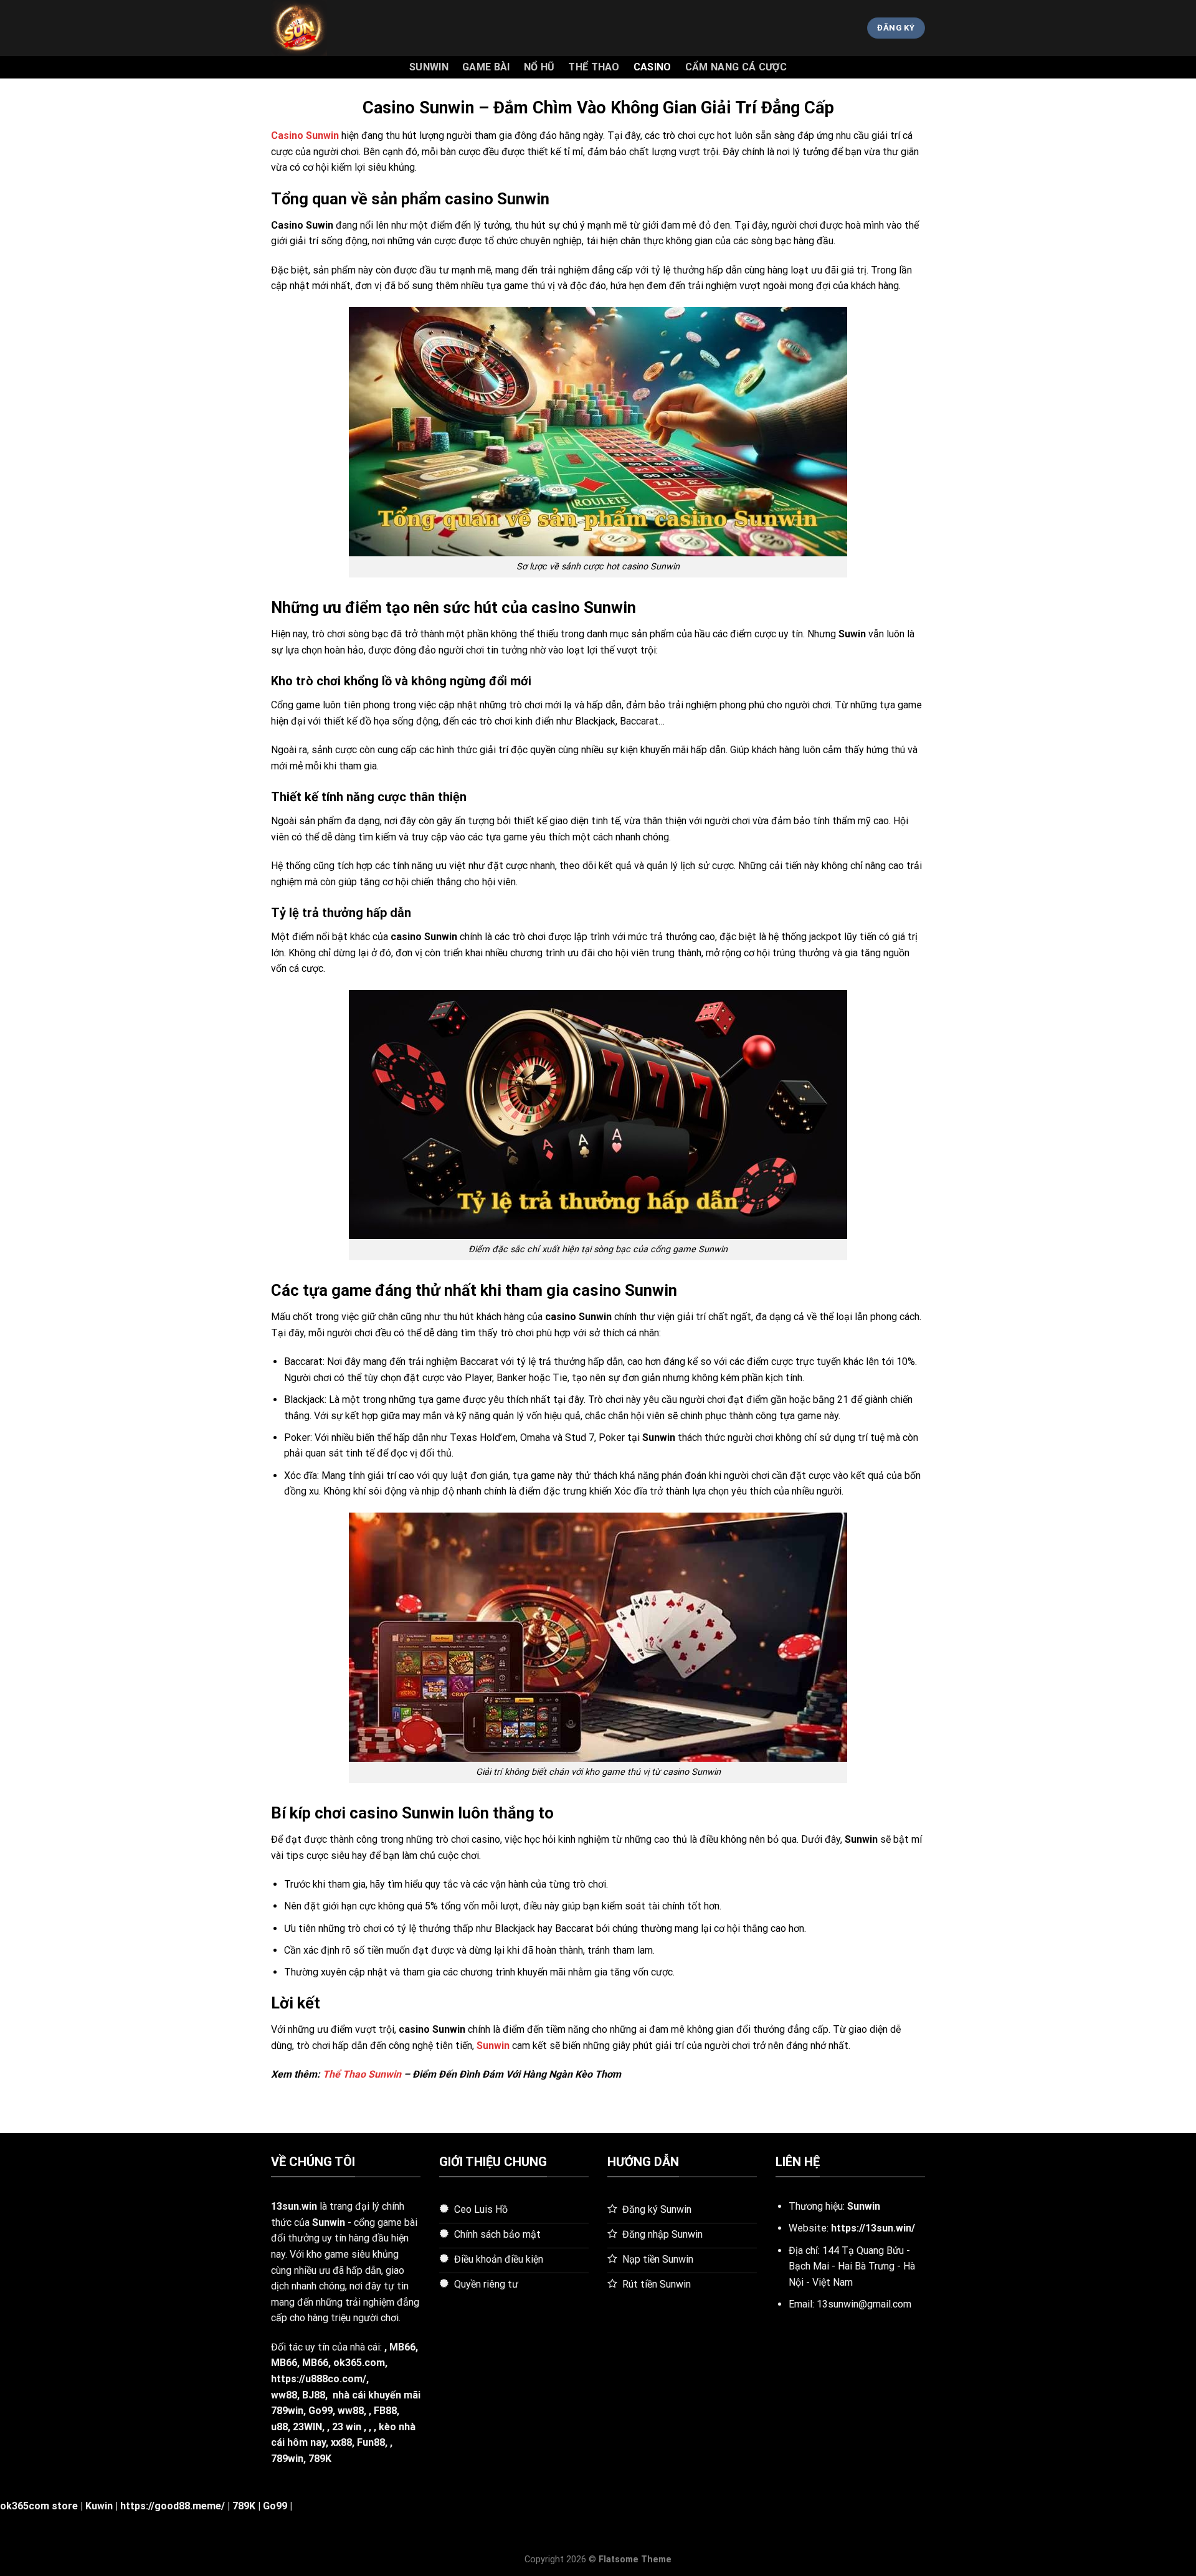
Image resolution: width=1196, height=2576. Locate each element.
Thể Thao (594, 67)
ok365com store (39, 2506)
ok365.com (359, 2363)
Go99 (320, 2411)
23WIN (307, 2427)
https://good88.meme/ (173, 2506)
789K (320, 2459)
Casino (653, 67)
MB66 (402, 2347)
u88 (279, 2427)
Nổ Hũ (539, 67)
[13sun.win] (333, 28)
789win (287, 2459)
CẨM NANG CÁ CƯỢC (736, 67)
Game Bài (486, 67)
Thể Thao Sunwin (362, 2074)
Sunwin (429, 67)
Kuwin (99, 2506)
